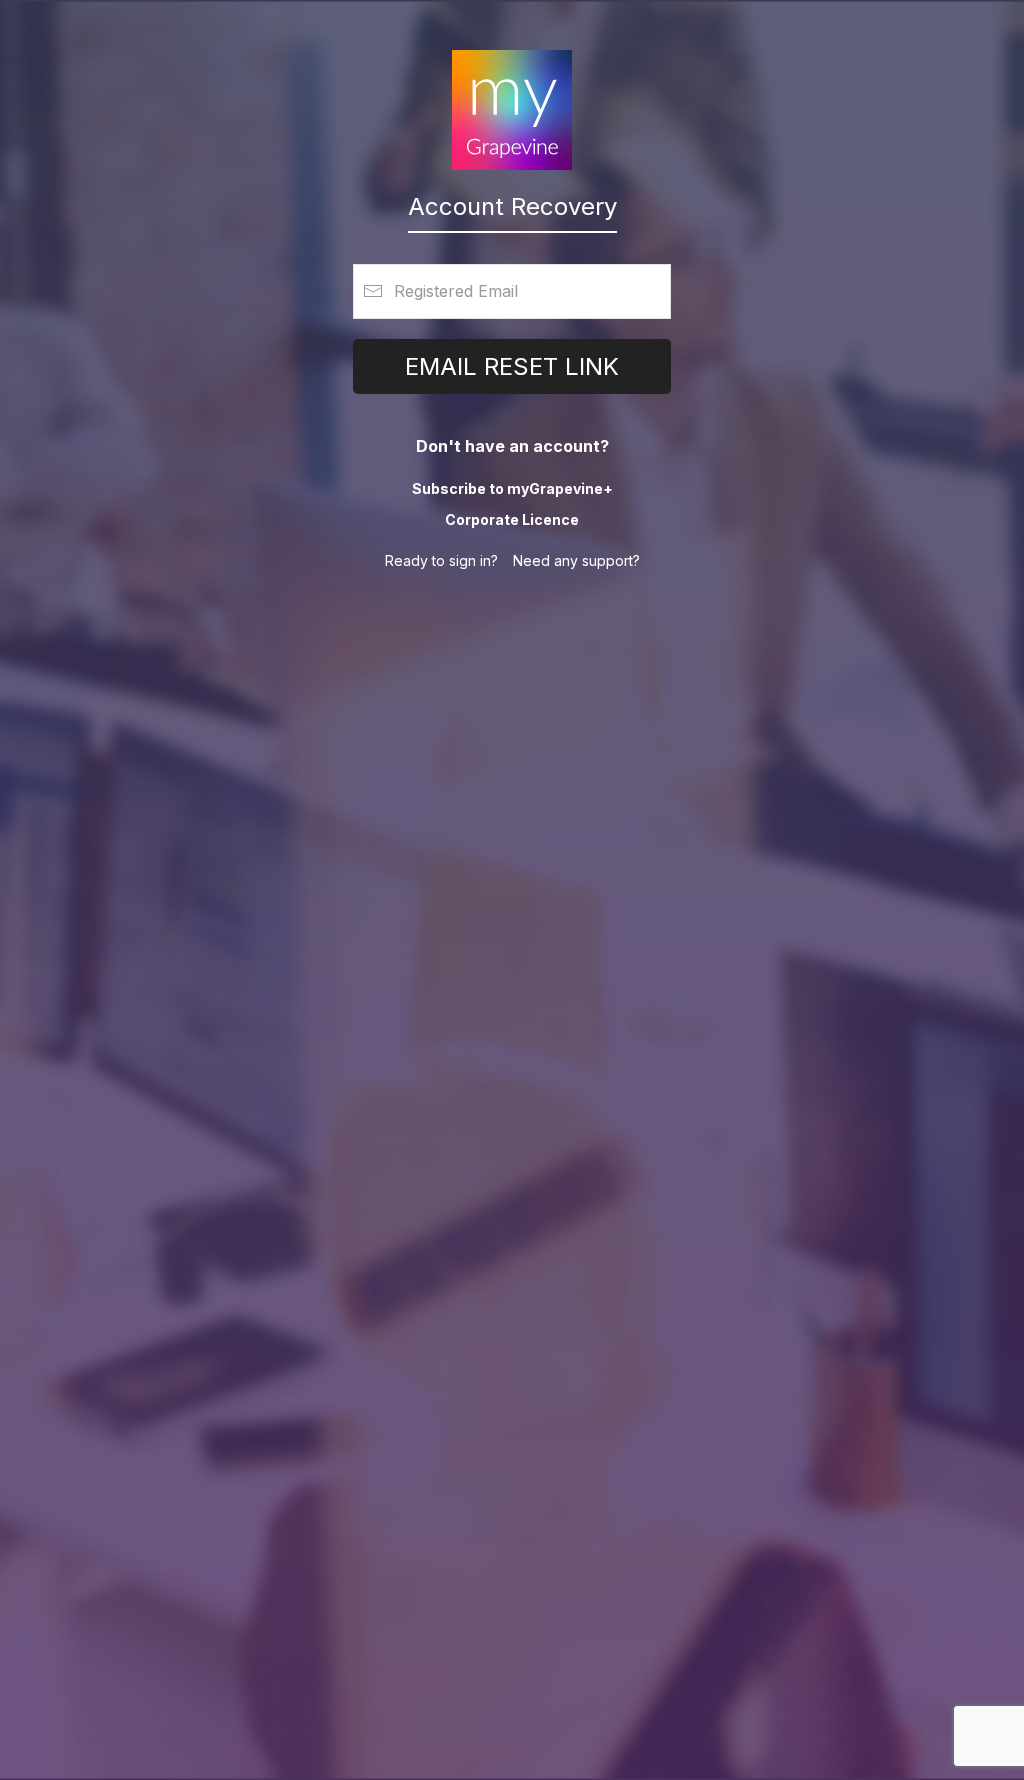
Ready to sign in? (441, 560)
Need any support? (576, 560)
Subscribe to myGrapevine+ (512, 488)
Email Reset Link (512, 366)
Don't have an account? (512, 446)
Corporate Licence (512, 519)
